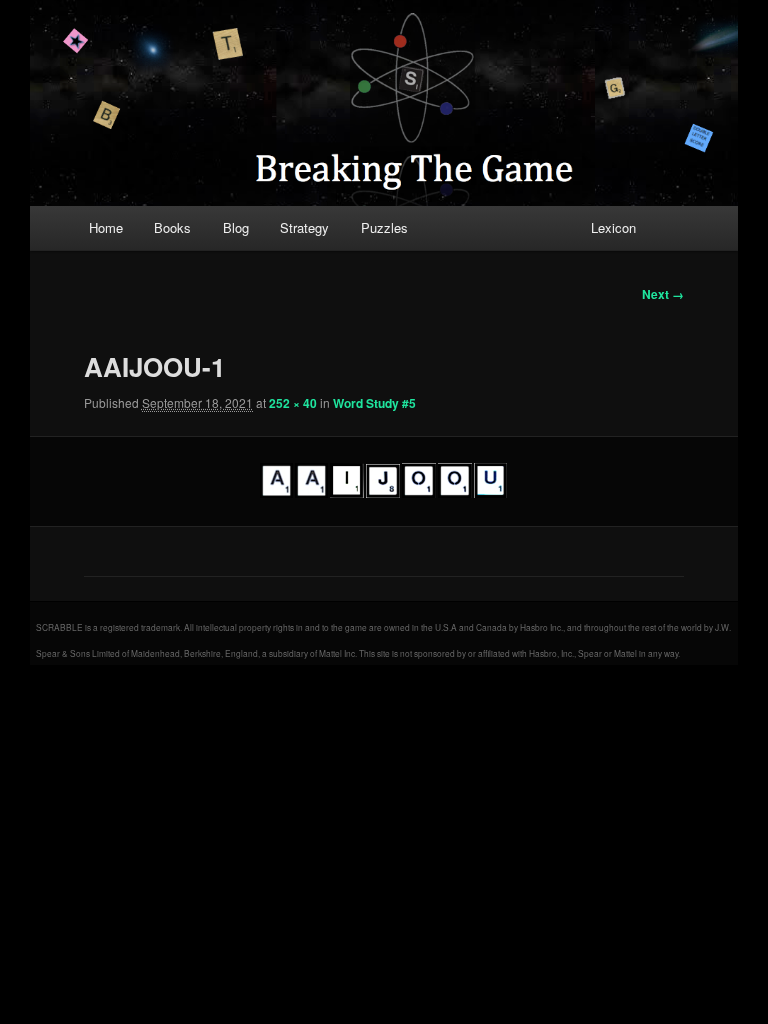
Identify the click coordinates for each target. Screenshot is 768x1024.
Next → (663, 294)
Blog (236, 227)
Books (172, 227)
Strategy (304, 227)
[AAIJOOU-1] (384, 481)
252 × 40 (293, 403)
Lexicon (613, 227)
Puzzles (384, 227)
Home (106, 227)
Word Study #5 (374, 403)
